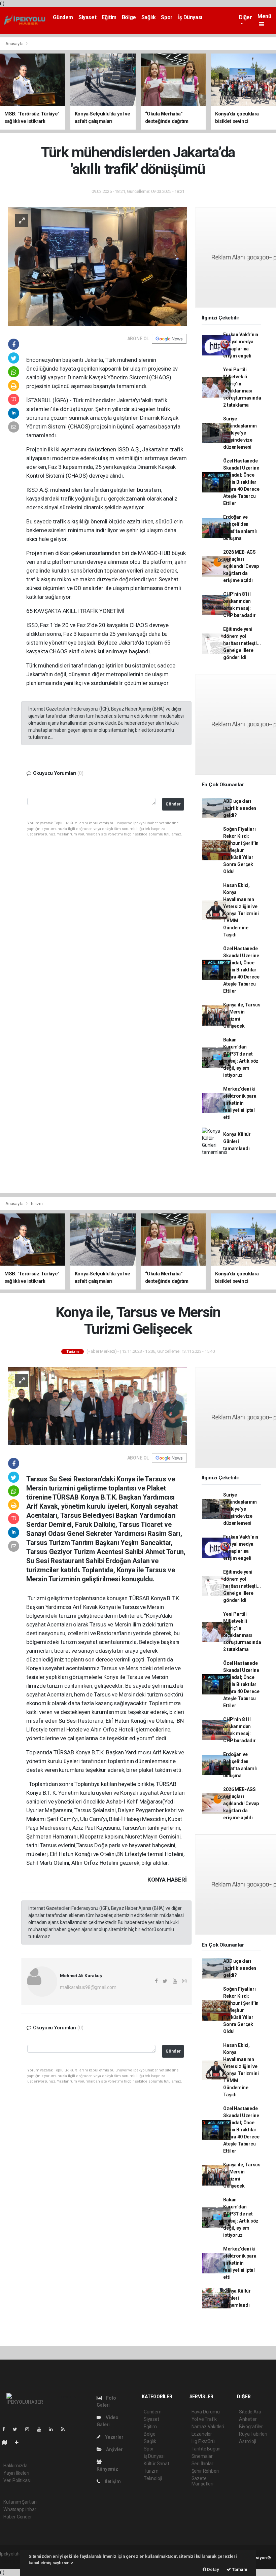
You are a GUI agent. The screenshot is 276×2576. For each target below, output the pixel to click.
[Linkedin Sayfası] (54, 2429)
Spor (167, 17)
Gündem (63, 17)
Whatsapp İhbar (20, 2509)
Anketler (248, 2419)
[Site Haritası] (7, 2442)
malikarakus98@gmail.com (88, 1987)
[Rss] (65, 2429)
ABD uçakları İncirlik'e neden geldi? (240, 808)
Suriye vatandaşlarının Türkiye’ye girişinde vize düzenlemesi (240, 433)
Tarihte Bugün (206, 2449)
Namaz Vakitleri (208, 2427)
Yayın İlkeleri (16, 2473)
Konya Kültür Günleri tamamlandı (237, 1141)
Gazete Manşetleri (202, 2481)
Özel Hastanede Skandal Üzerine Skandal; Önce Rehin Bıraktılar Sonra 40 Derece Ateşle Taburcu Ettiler (241, 482)
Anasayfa (15, 44)
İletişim (112, 2481)
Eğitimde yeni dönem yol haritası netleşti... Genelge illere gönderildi (242, 643)
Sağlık (149, 17)
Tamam (239, 2569)
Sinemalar (202, 2456)
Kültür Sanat (157, 2464)
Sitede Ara (250, 2412)
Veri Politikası (17, 2480)
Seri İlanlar (202, 2464)
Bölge (129, 17)
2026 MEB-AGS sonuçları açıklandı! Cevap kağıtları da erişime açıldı (241, 566)
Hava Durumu (206, 2412)
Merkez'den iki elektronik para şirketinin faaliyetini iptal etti (240, 1103)
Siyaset (87, 17)
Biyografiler (251, 2427)
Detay (213, 2569)
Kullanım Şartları (20, 2502)
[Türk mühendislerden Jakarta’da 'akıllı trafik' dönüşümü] (97, 266)
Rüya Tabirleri (253, 2434)
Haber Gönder (18, 2517)
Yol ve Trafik (204, 2419)
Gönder (173, 804)
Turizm (37, 1204)
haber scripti (13, 2561)
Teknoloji (153, 2478)
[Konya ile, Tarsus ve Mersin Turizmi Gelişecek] (97, 1406)
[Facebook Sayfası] (6, 2429)
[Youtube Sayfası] (42, 2429)
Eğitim (109, 17)
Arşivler (114, 2449)
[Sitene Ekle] (19, 2442)
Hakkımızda (15, 2466)
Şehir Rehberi (205, 2471)
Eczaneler (202, 2434)
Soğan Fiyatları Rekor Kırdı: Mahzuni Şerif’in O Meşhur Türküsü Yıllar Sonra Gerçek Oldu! (241, 850)
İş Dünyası (190, 17)
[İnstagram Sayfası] (30, 2429)
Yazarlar (114, 2437)
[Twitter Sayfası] (18, 2429)
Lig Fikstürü (203, 2441)
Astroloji (247, 2441)
